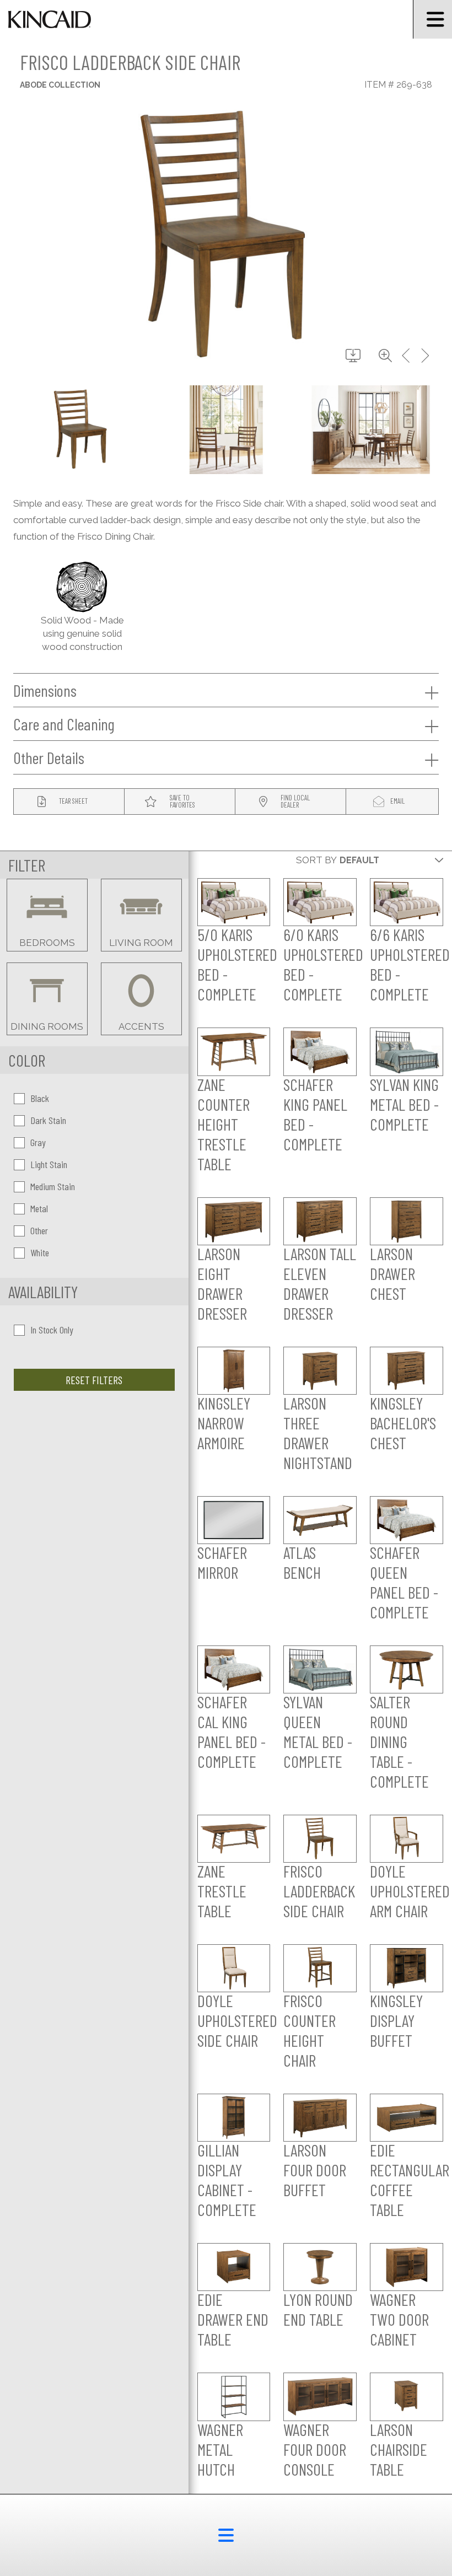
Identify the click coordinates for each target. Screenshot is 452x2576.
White (40, 1252)
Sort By (316, 860)
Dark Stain (48, 1120)
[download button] (353, 356)
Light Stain (49, 1164)
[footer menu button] (226, 2535)
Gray (38, 1142)
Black (40, 1098)
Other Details (49, 757)
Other (39, 1230)
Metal (39, 1208)
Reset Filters (94, 1380)
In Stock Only (52, 1330)
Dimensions (45, 690)
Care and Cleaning (64, 724)
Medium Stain (53, 1186)
